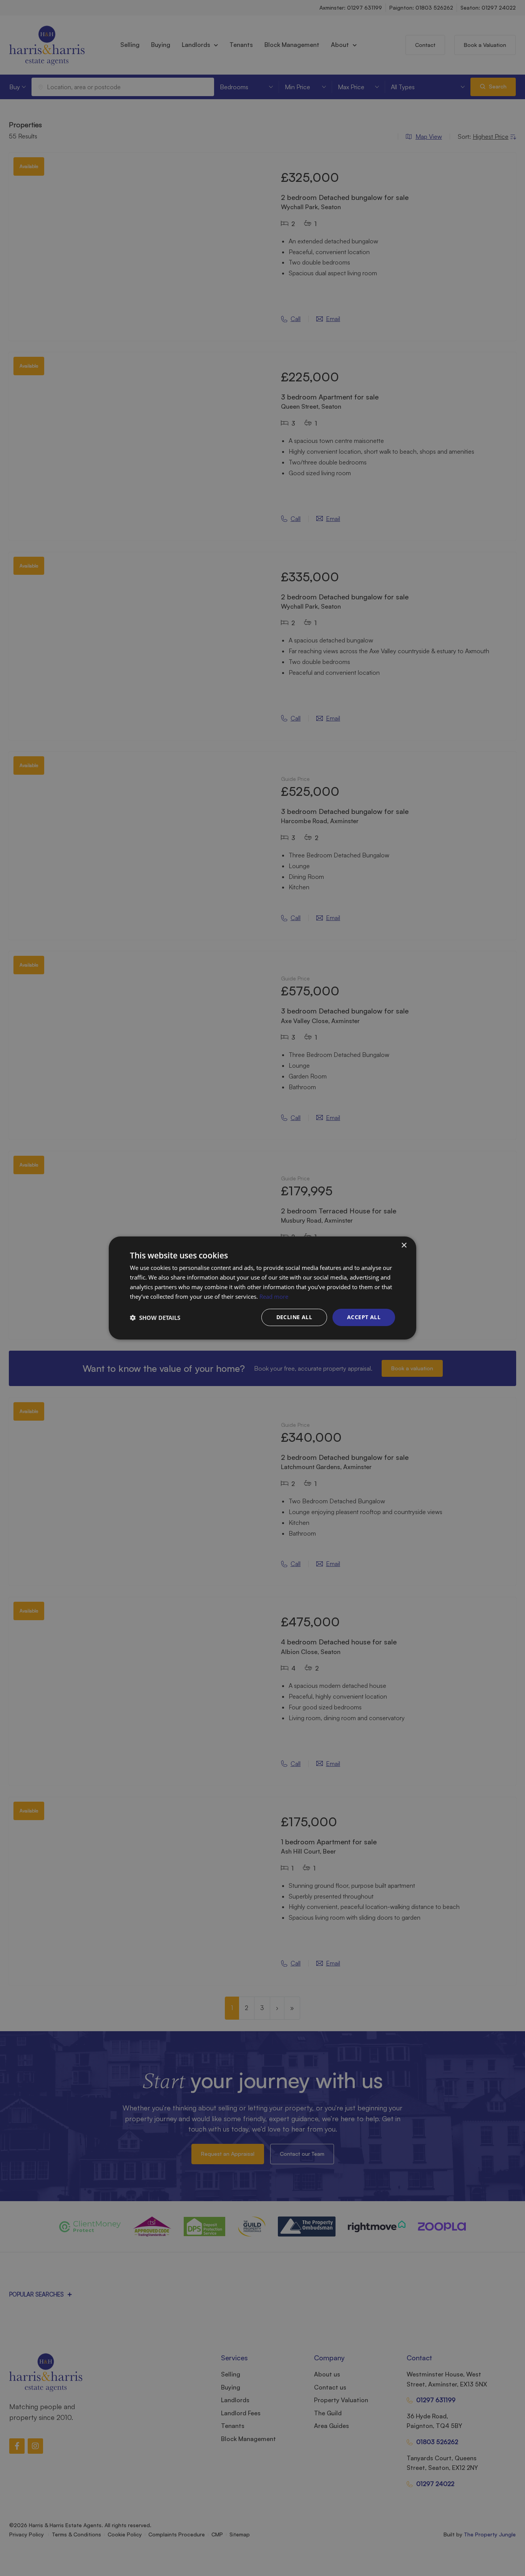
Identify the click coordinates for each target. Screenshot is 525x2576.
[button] (155, 1318)
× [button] (404, 1246)
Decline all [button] (294, 1317)
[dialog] (262, 1288)
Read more (274, 1296)
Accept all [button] (364, 1317)
